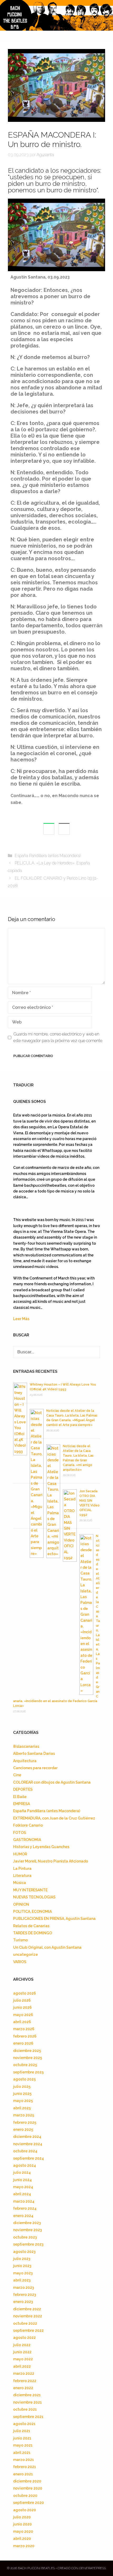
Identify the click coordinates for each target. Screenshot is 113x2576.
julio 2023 (22, 2259)
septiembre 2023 (28, 2244)
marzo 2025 (24, 2115)
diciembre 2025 (27, 2051)
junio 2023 (22, 2266)
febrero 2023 (25, 2295)
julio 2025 (22, 2087)
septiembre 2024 (29, 2158)
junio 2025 (22, 2094)
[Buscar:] (56, 1352)
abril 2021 (22, 2453)
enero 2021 (23, 2474)
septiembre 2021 (28, 2417)
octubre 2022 (25, 2323)
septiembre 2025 (28, 2072)
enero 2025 (23, 2130)
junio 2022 (22, 2352)
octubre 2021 (25, 2409)
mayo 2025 (23, 2101)
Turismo (20, 1940)
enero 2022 (23, 2388)
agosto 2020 (25, 2510)
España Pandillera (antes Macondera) (48, 856)
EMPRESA (22, 1804)
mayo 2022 (23, 2359)
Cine (17, 1775)
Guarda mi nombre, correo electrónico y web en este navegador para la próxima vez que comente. (58, 1038)
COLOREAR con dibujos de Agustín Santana (52, 1782)
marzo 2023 (24, 2288)
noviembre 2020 (28, 2488)
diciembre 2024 (27, 2137)
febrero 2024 (25, 2208)
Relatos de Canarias (31, 1926)
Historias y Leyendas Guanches (41, 1847)
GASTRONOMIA (27, 1840)
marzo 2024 (24, 2201)
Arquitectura (25, 1761)
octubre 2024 (25, 2151)
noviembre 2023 (27, 2230)
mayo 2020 (23, 2531)
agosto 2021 (24, 2424)
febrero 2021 (25, 2467)
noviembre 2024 (28, 2144)
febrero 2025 (25, 2122)
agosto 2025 (24, 2079)
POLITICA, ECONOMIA (32, 1911)
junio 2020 (22, 2524)
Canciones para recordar (35, 1768)
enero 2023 (23, 2302)
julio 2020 (22, 2517)
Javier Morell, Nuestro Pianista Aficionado (51, 1861)
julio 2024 (22, 2172)
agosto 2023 (24, 2252)
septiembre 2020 (29, 2503)
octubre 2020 (25, 2496)
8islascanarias (26, 1746)
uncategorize (25, 1954)
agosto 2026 (25, 1993)
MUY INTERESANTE (30, 1890)
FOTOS (20, 1833)
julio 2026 (22, 2000)
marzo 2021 (24, 2460)
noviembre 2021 (27, 2402)
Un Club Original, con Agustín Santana (47, 1947)
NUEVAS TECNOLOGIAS (34, 1897)
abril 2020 (22, 2539)
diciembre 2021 (27, 2395)
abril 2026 (22, 2022)
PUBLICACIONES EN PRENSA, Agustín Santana (54, 1919)
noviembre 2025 (28, 2058)
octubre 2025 (25, 2065)
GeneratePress (93, 2568)
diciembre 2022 (27, 2309)
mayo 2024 (23, 2187)
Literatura (22, 1876)
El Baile (20, 1797)
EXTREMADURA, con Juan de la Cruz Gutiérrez (54, 1818)
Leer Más (21, 1319)
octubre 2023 (25, 2237)
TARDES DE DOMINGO (33, 1933)
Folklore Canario (28, 1825)
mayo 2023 (23, 2273)
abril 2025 (22, 2108)
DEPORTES (23, 1789)
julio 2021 (22, 2431)
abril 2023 (22, 2280)
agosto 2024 (25, 2165)
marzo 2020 (24, 2546)
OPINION (21, 1904)
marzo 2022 (24, 2373)
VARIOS (20, 1962)
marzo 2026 (24, 2029)
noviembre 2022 (28, 2316)
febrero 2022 (25, 2381)
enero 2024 (23, 2216)
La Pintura (22, 1869)
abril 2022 (22, 2366)
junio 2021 (22, 2438)
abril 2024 (22, 2194)
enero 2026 (23, 2043)
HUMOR (20, 1854)
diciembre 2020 (27, 2481)
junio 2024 (22, 2180)
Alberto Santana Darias (34, 1753)
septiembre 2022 (28, 2330)
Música (20, 1883)
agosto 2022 (24, 2338)
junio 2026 (22, 2007)
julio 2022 (22, 2345)
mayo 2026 (23, 2015)
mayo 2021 (23, 2445)
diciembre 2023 (27, 2223)
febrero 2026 (25, 2036)
